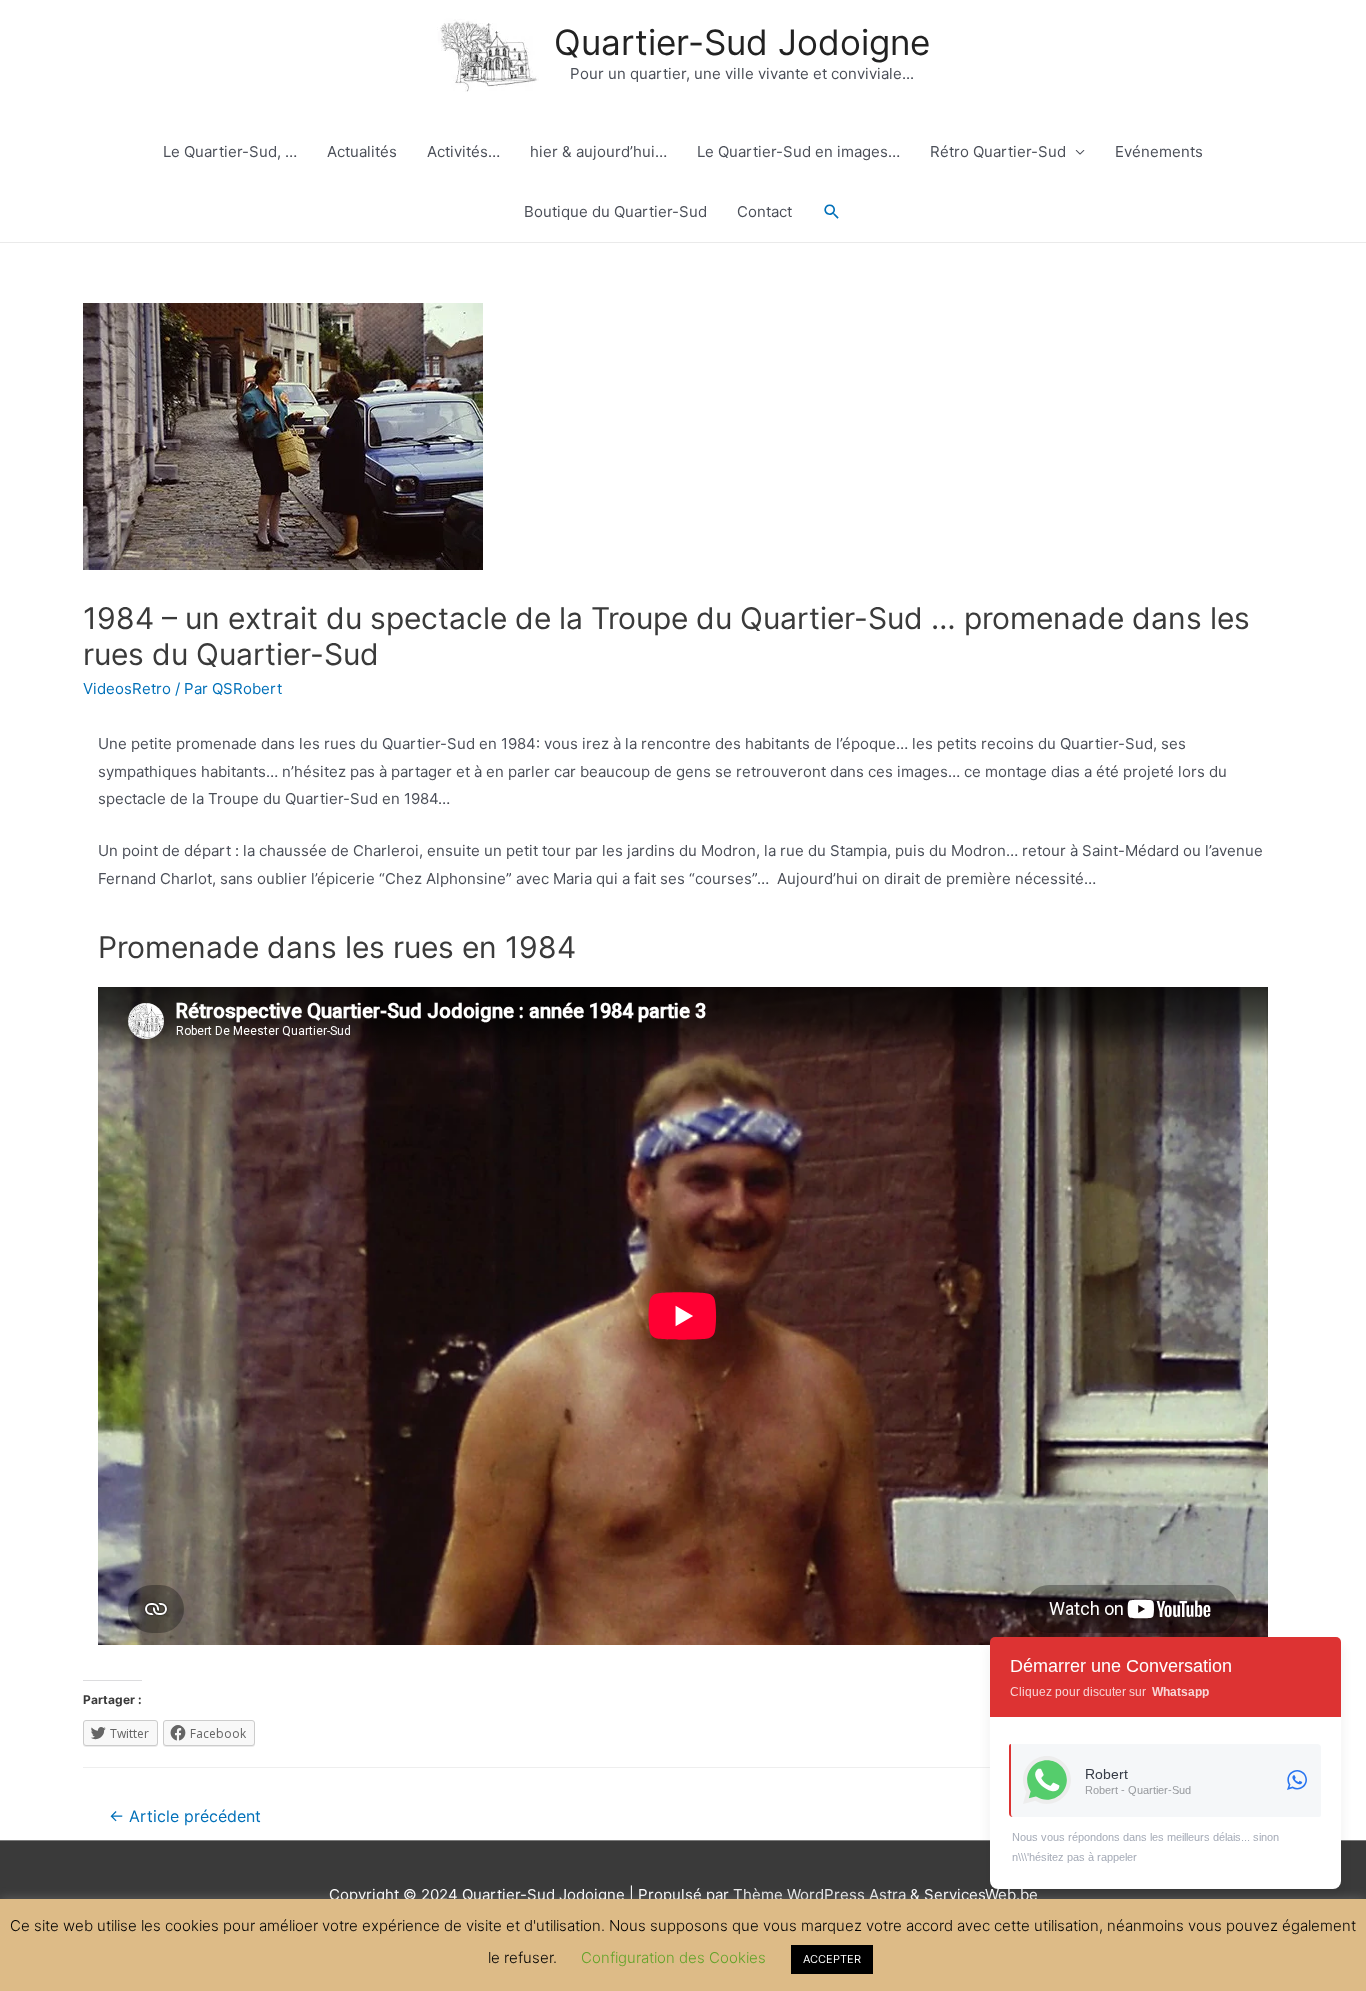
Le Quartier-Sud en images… (798, 151)
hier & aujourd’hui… (598, 151)
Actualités (362, 151)
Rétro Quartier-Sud (998, 151)
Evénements (1159, 151)
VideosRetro (127, 688)
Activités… (463, 151)
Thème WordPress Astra (819, 1894)
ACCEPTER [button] (832, 1959)
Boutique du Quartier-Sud (615, 211)
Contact (764, 211)
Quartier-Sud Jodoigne (742, 42)
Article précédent (185, 1816)
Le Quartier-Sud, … (230, 151)
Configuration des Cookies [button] (673, 1957)
